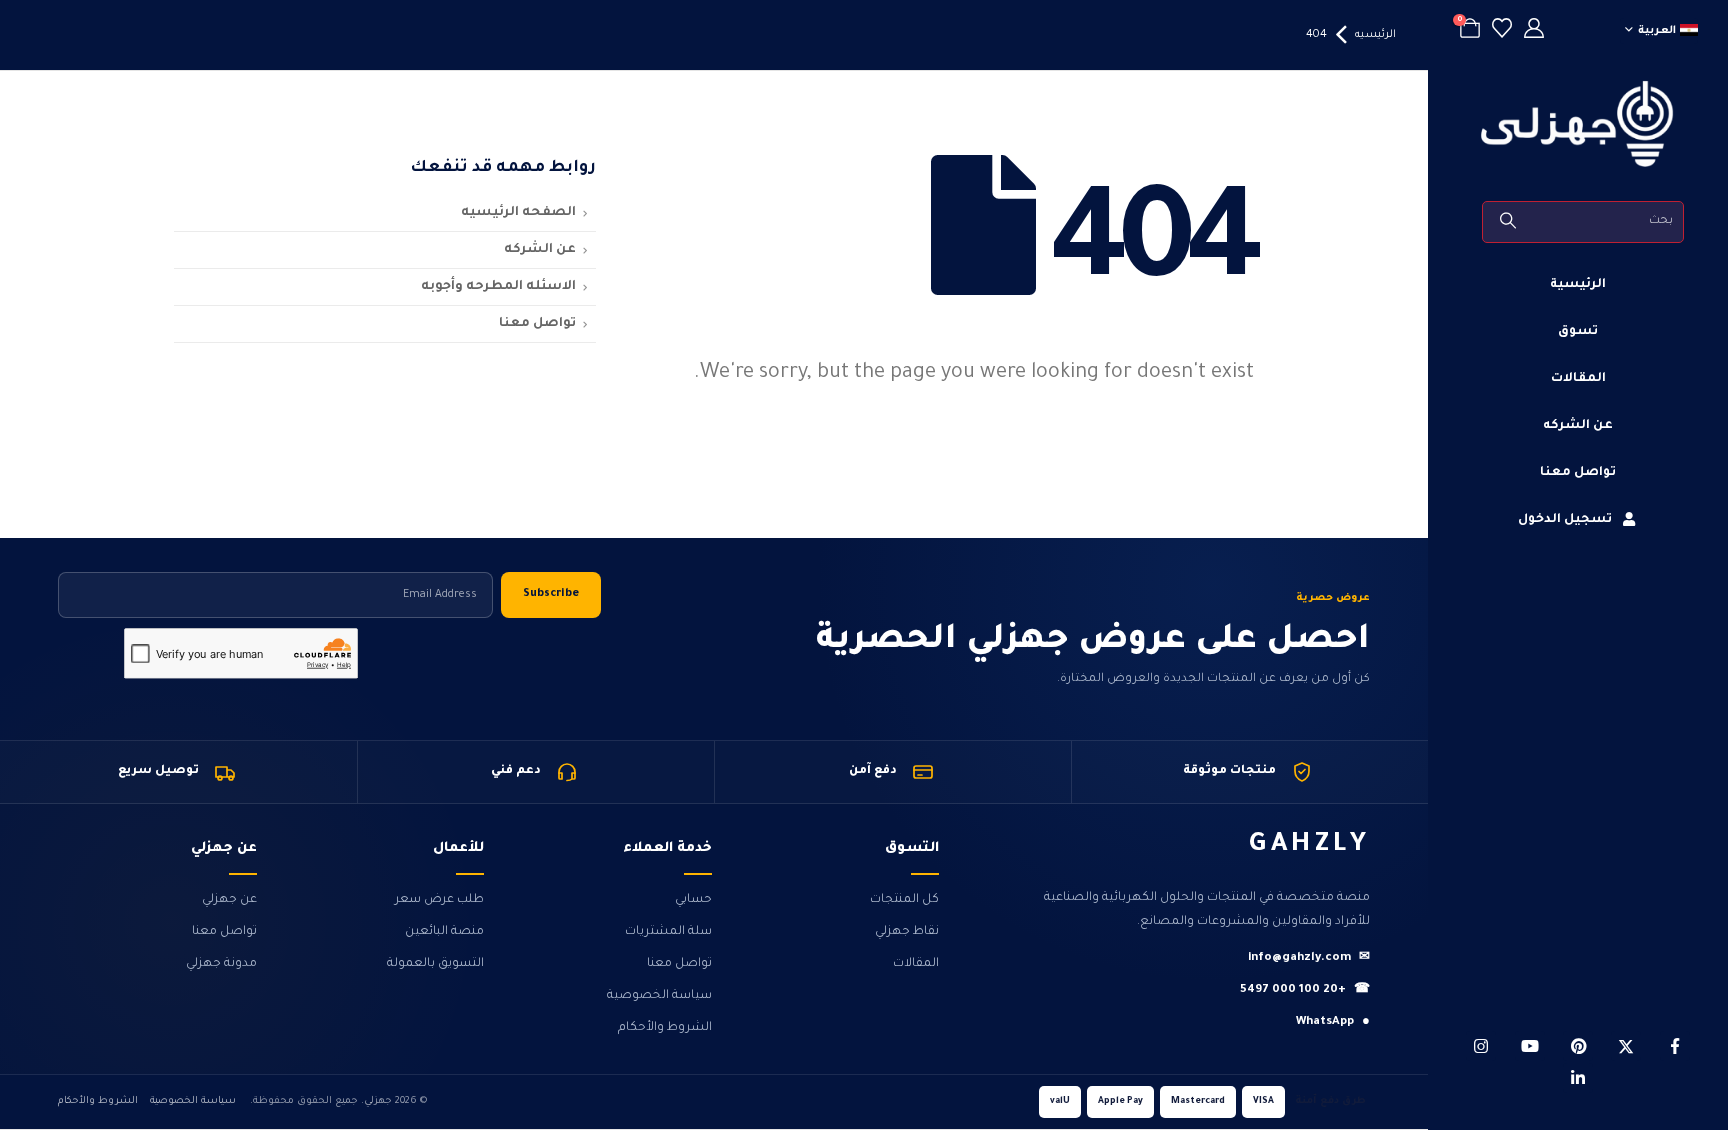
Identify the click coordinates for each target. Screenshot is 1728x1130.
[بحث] (1509, 222)
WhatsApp (1333, 1022)
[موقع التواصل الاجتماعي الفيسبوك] (1675, 1046)
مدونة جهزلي (221, 964)
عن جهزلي (229, 900)
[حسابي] (1534, 31)
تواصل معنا (1578, 473)
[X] (1626, 1046)
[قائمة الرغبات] (1502, 31)
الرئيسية (1578, 285)
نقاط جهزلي (907, 932)
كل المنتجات (904, 900)
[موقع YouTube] (1530, 1046)
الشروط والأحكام (665, 1028)
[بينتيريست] (1578, 1046)
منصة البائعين (444, 932)
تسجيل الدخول (1565, 520)
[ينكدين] (1578, 1078)
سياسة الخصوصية (659, 996)
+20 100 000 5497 (1305, 990)
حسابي (693, 900)
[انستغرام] (1481, 1046)
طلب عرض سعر (439, 900)
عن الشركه (1578, 426)
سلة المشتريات (668, 932)
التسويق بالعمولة (435, 964)
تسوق (1578, 332)
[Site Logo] (1578, 124)
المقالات (1578, 379)
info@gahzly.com (1309, 958)
